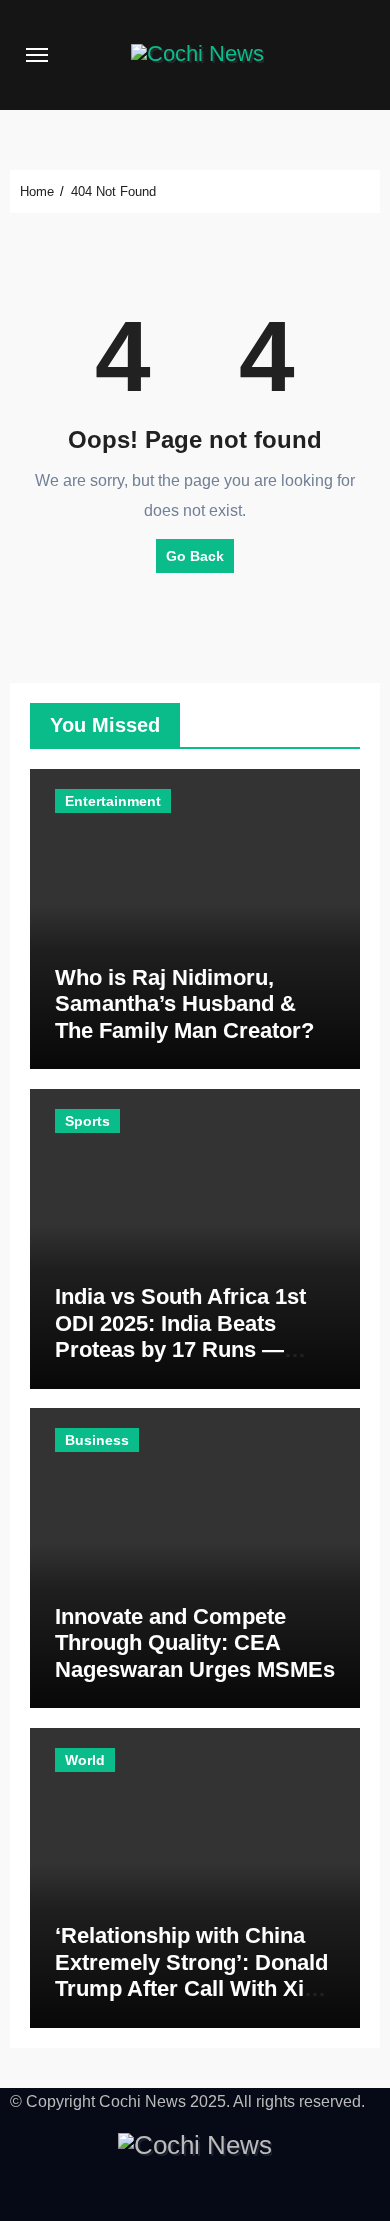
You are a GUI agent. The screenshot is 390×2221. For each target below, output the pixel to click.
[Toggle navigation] (37, 55)
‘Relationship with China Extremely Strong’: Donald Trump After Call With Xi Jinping (191, 1975)
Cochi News (142, 2101)
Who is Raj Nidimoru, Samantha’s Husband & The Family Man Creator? (184, 1004)
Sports (87, 1121)
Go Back (195, 556)
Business (97, 1440)
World (85, 1760)
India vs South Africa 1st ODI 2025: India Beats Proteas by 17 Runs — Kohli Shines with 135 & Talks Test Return (180, 1349)
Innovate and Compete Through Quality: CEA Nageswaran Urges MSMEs (195, 1643)
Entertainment (113, 801)
